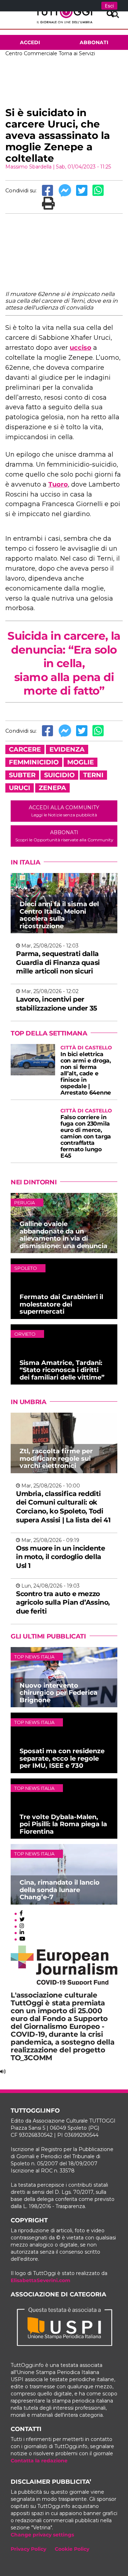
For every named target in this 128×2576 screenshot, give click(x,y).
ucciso (81, 348)
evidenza (67, 749)
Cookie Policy (72, 2549)
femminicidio (34, 762)
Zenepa (52, 788)
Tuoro (58, 484)
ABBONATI (64, 836)
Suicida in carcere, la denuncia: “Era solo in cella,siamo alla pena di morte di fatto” (64, 663)
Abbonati (94, 42)
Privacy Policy (28, 2549)
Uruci (20, 788)
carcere (25, 749)
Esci (109, 6)
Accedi (30, 42)
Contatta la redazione (39, 2461)
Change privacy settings (42, 2535)
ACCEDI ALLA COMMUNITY (64, 811)
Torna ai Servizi (77, 53)
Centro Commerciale (31, 53)
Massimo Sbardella (28, 167)
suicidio (59, 775)
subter (22, 775)
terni (93, 775)
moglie (81, 762)
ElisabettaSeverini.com (41, 2280)
